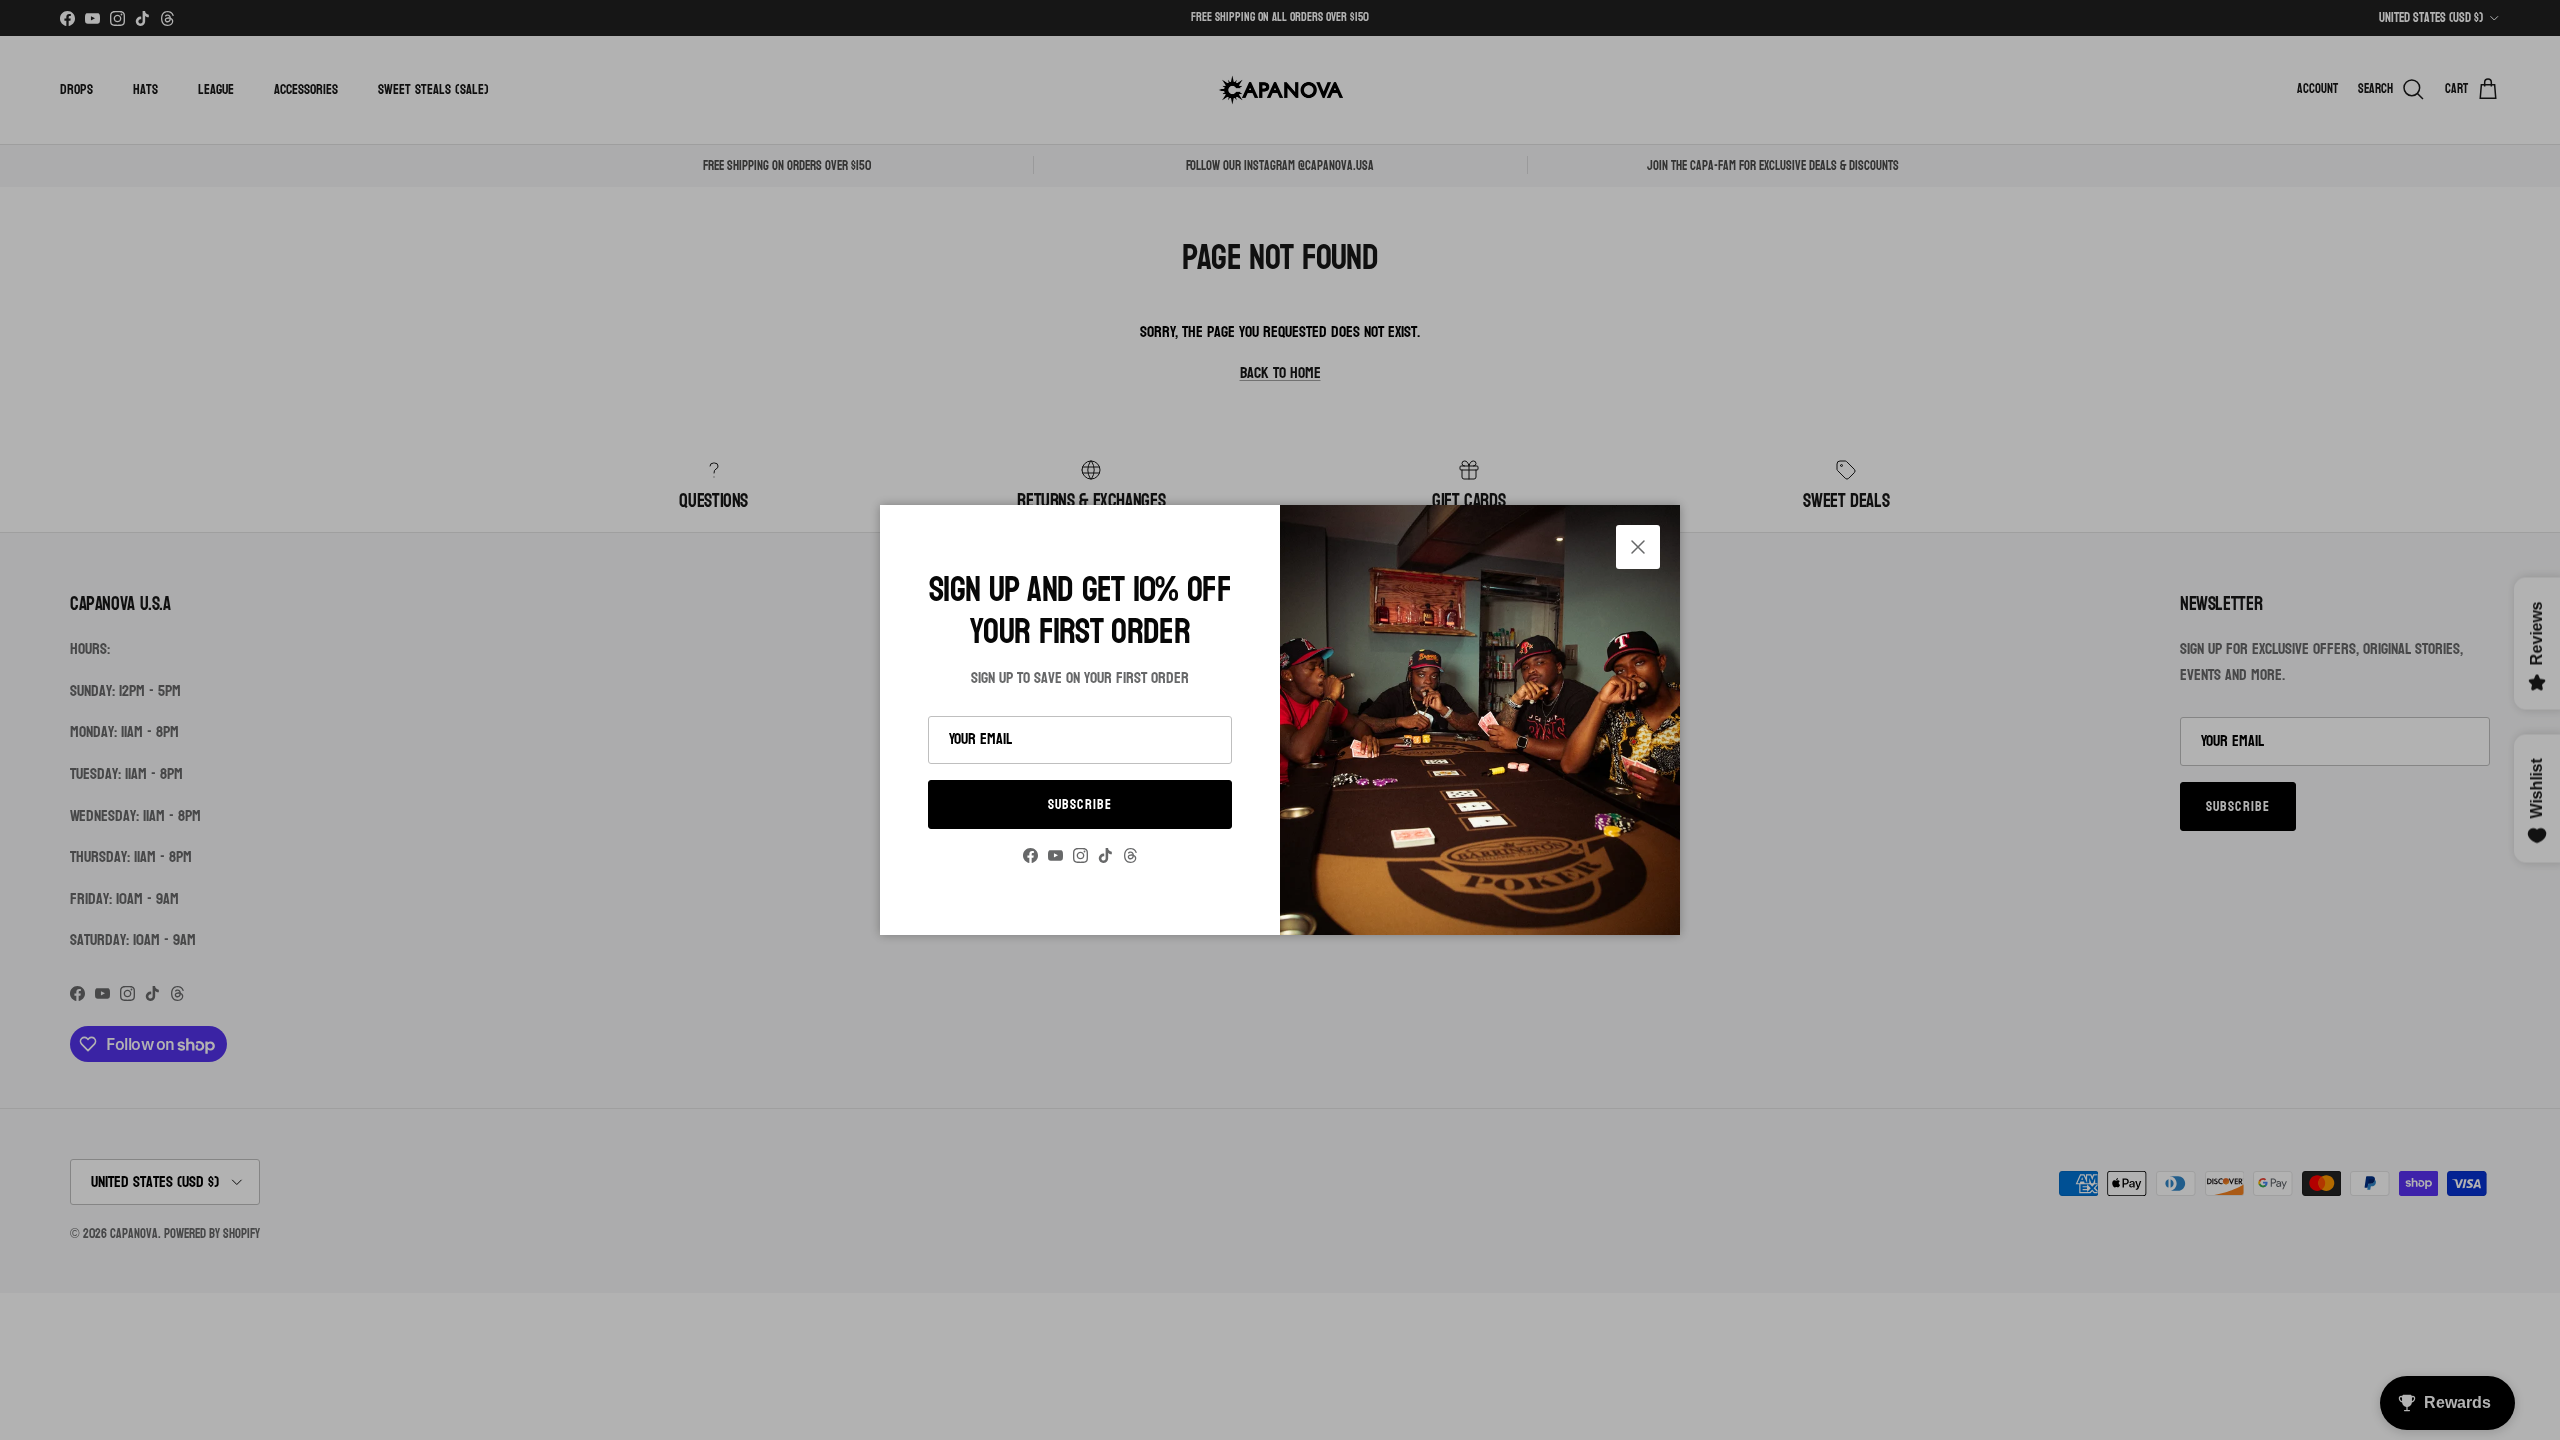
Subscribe (1080, 804)
